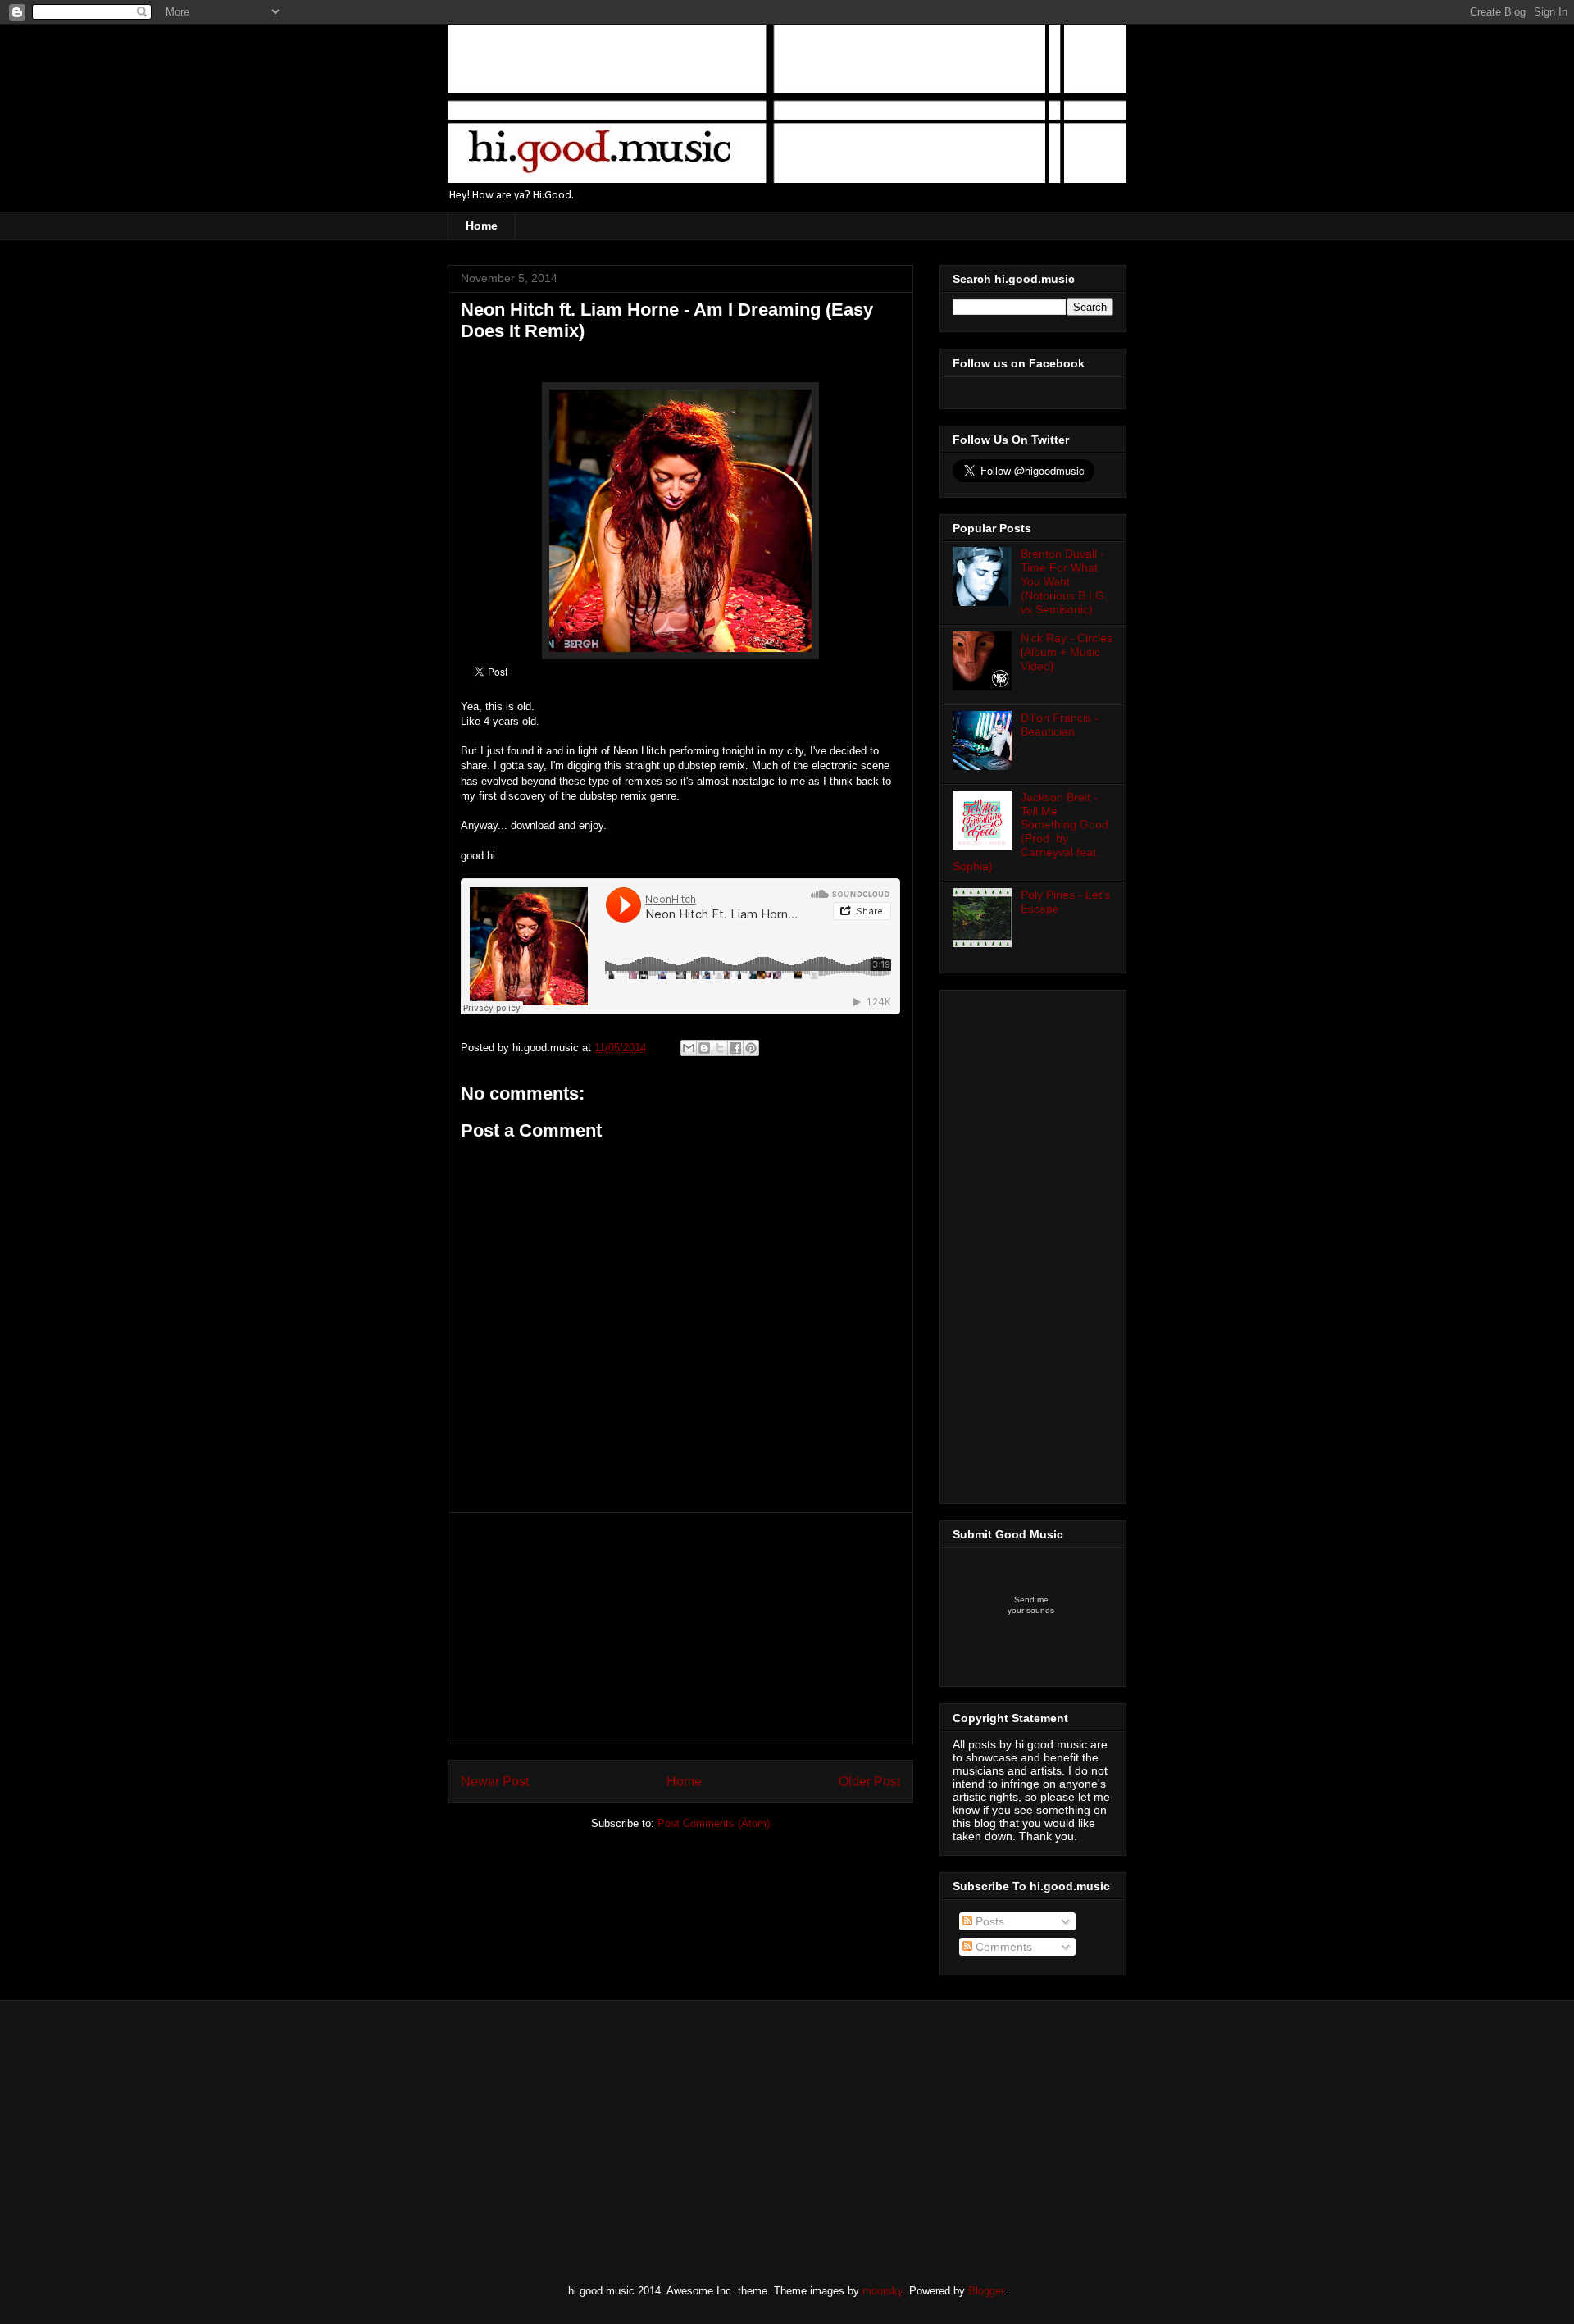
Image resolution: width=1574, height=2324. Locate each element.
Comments (1002, 1947)
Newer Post (495, 1782)
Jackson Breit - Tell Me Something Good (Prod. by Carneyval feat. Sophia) (1030, 832)
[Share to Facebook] (735, 1048)
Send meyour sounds (1031, 1605)
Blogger (986, 2291)
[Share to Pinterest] (751, 1048)
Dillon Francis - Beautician (1060, 725)
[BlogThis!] (704, 1048)
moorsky (883, 2291)
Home (482, 226)
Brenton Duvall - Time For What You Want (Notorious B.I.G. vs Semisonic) (1064, 581)
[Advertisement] (680, 1628)
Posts (988, 1921)
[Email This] (689, 1048)
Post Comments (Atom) (714, 1823)
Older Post (869, 1782)
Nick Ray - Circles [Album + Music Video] (1067, 652)
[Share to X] (720, 1048)
